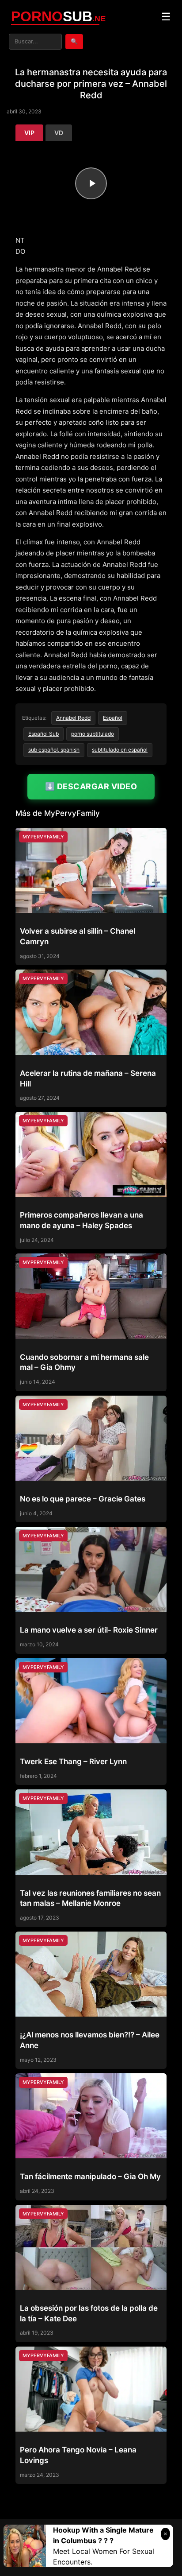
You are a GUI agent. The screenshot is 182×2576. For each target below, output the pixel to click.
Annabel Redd (73, 718)
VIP (29, 133)
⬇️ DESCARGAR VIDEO (91, 786)
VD (59, 133)
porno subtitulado (93, 734)
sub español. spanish (54, 750)
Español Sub (44, 734)
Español (113, 718)
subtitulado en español (120, 750)
